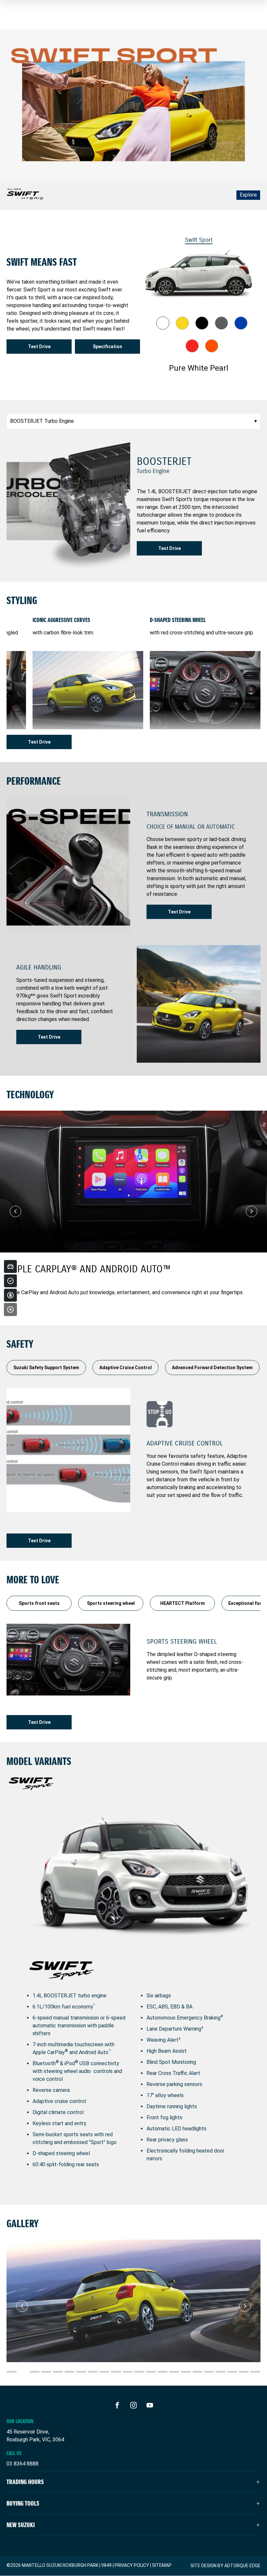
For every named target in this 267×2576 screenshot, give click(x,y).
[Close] (10, 1310)
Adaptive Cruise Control (126, 1368)
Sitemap (162, 2565)
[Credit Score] (10, 1281)
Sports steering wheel (111, 1603)
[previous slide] (15, 1211)
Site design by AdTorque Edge (225, 2566)
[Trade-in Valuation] (10, 1266)
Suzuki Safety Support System (46, 1368)
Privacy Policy (132, 2565)
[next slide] (252, 1211)
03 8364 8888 (22, 2464)
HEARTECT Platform (183, 1603)
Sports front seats (39, 1603)
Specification (107, 347)
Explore (248, 195)
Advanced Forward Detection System (212, 1368)
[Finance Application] (10, 1295)
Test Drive (39, 347)
